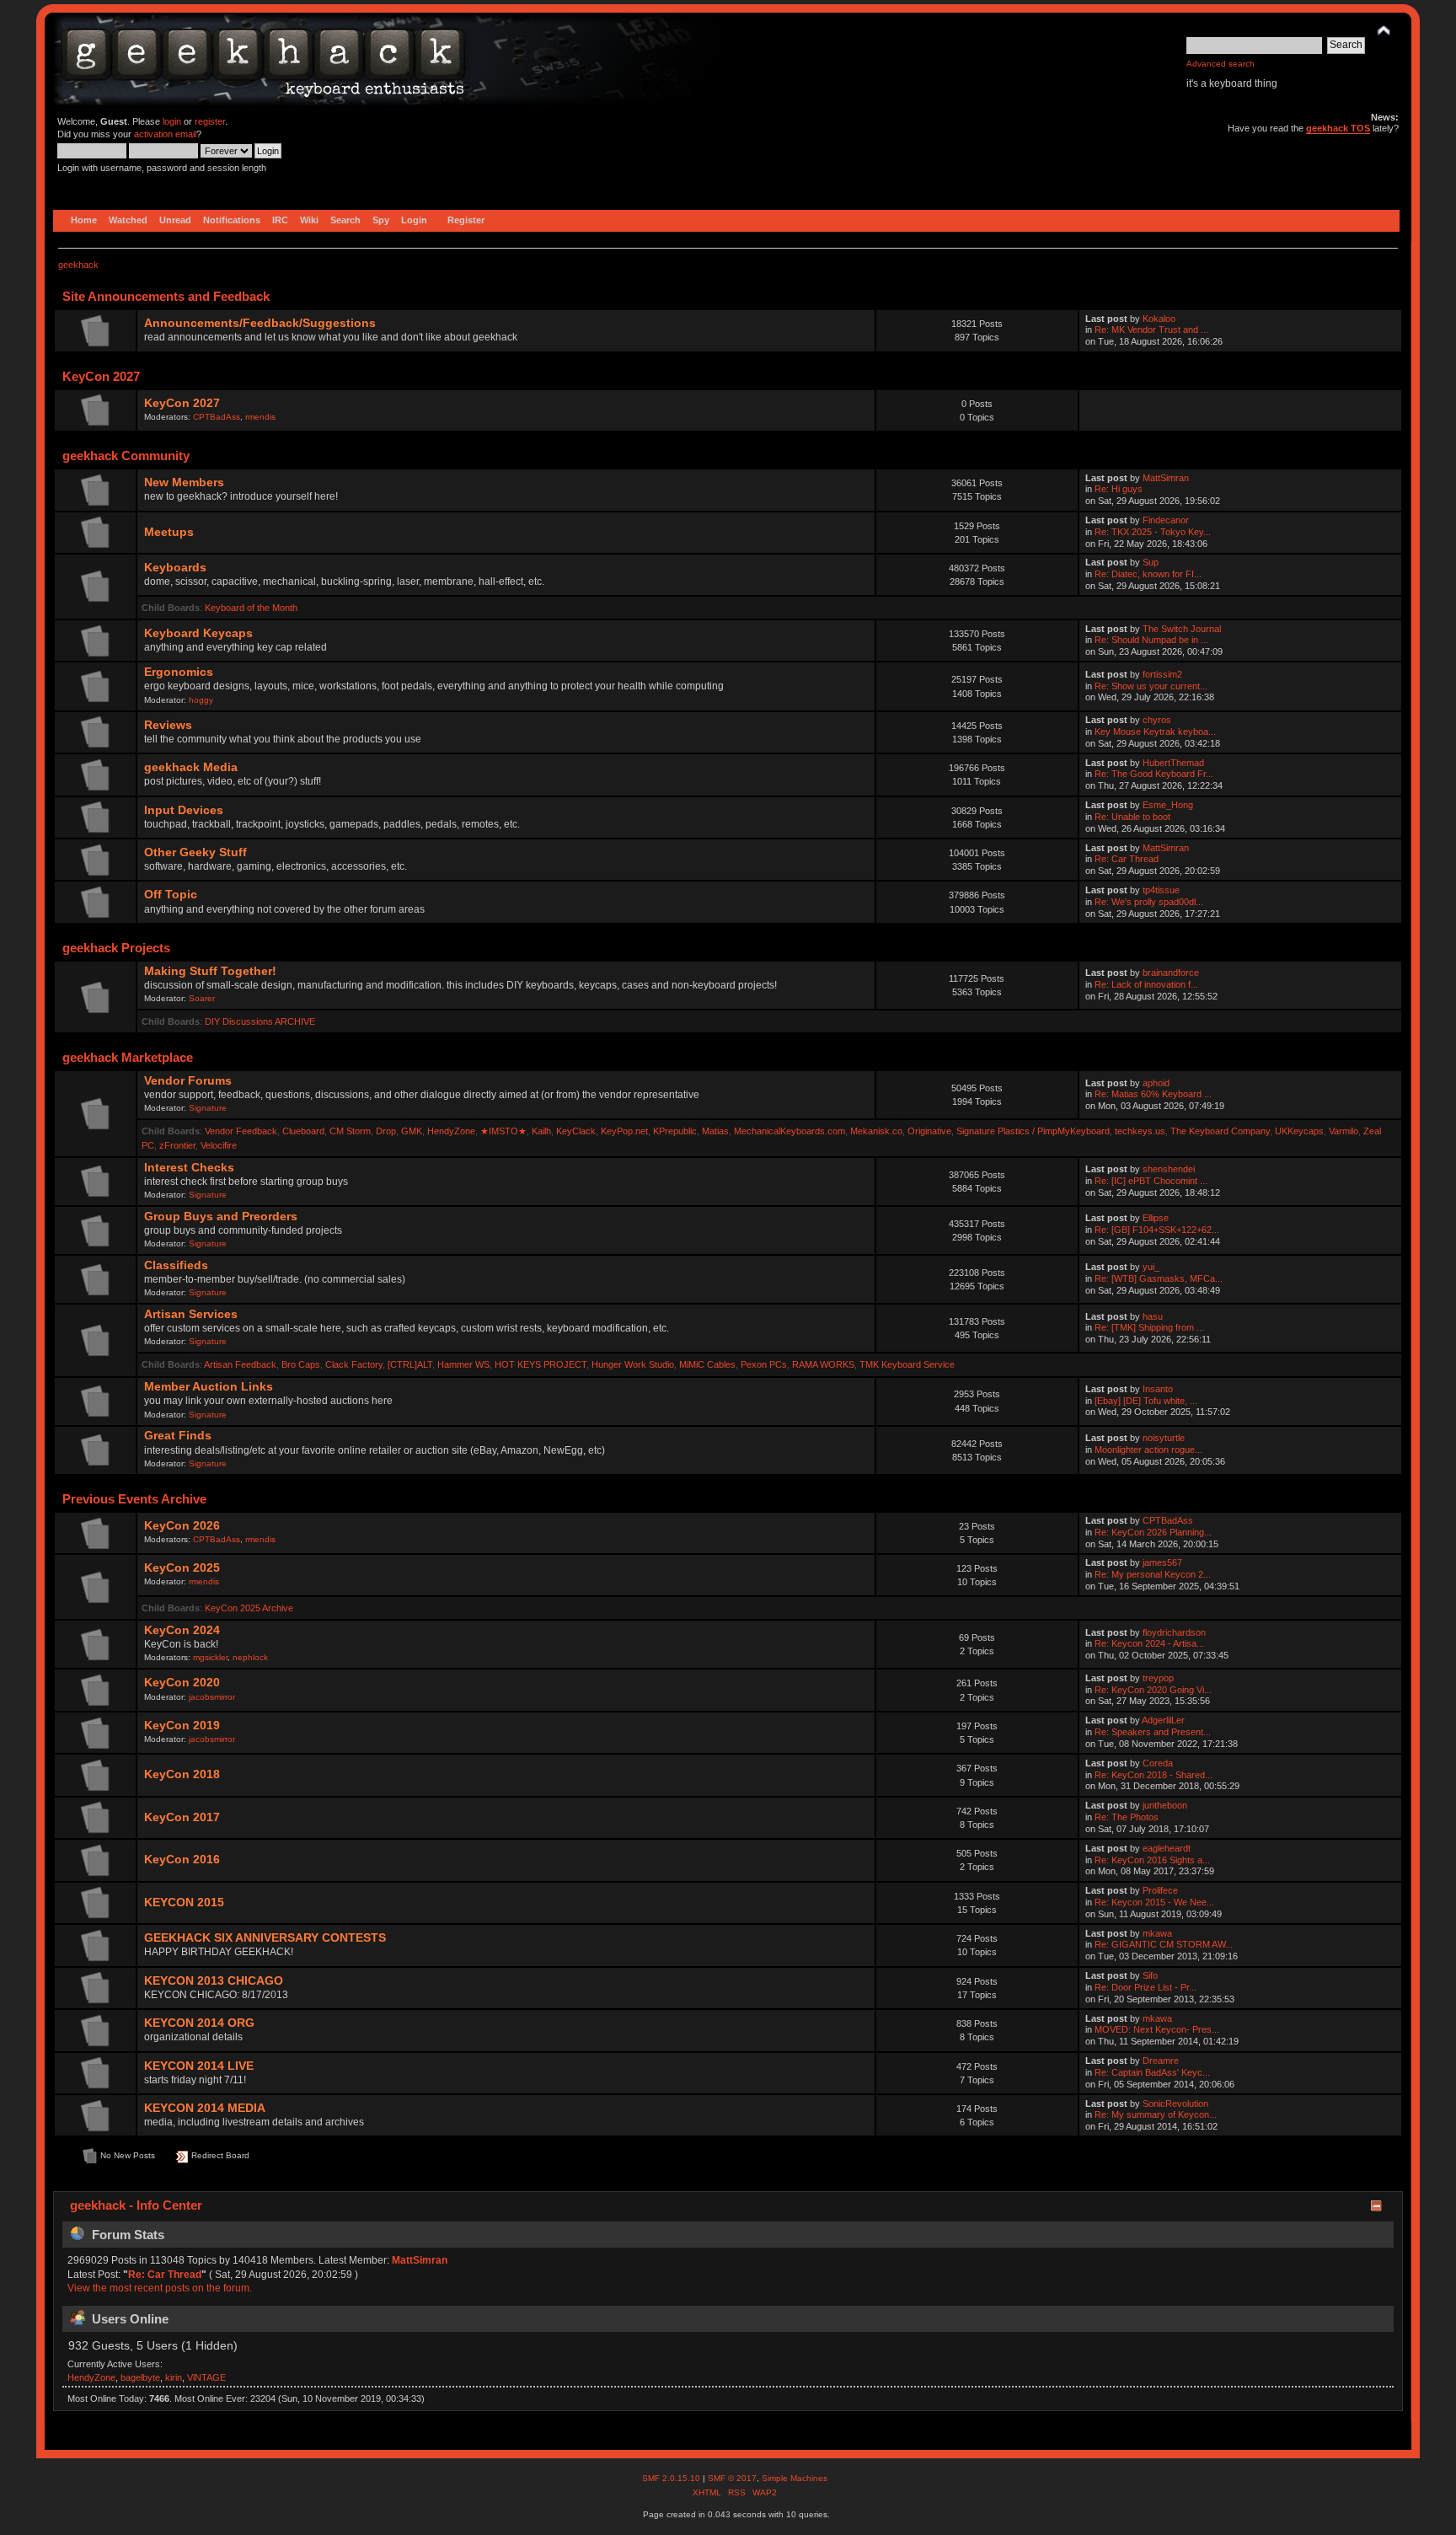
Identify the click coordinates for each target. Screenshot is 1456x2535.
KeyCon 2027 (182, 403)
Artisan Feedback (240, 1364)
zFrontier (177, 1145)
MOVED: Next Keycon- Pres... (1157, 2029)
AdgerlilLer (1163, 1720)
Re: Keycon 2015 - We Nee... (1154, 1902)
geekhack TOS (1338, 128)
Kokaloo (1159, 319)
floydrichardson (1174, 1632)
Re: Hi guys (1119, 489)
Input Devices (184, 810)
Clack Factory (354, 1364)
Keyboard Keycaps (198, 633)
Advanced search (1220, 64)
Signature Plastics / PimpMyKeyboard (1033, 1131)
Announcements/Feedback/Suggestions (260, 323)
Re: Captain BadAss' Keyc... (1152, 2072)
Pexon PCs (764, 1364)
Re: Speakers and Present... (1153, 1732)
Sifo (1150, 1975)
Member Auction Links (209, 1387)
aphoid (1156, 1083)
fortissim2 (1162, 674)
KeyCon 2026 (182, 1526)
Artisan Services (191, 1314)
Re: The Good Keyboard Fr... (1154, 774)
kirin (174, 2377)
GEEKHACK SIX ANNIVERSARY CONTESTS (265, 1938)
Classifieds (176, 1265)
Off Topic (171, 895)
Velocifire (219, 1145)
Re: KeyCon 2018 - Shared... (1154, 1775)
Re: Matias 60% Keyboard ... (1153, 1094)
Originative (929, 1131)
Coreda (1158, 1763)
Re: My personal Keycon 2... (1153, 1574)
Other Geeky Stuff (195, 852)
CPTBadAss (217, 417)
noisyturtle (1164, 1438)
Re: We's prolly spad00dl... (1149, 902)
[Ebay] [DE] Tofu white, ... (1146, 1401)
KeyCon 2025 (182, 1568)
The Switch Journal (1182, 629)
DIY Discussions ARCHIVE (260, 1021)
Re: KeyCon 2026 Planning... (1153, 1532)
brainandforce (1171, 973)
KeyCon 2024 (182, 1630)
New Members (184, 482)
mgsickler (210, 1657)
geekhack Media (191, 767)
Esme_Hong (1168, 805)
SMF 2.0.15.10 (672, 2478)
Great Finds (178, 1436)
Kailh (541, 1131)
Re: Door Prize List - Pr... (1146, 1987)
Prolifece (1160, 1890)
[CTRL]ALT (410, 1364)
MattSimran (1166, 478)
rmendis (260, 417)
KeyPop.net (624, 1131)
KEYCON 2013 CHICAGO (214, 1981)
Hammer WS (463, 1364)
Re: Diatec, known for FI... (1148, 574)
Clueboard (303, 1131)
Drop (386, 1131)
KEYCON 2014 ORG (199, 2023)
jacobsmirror (212, 1697)
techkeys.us (1140, 1131)
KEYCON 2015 (184, 1903)
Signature (208, 1108)
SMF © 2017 (732, 2478)
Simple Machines (795, 2478)
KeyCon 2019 (182, 1726)
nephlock (250, 1657)
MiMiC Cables (707, 1364)
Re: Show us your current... (1151, 686)
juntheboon (1165, 1805)
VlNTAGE (206, 2377)
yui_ (1151, 1267)
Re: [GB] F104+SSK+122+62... (1157, 1230)
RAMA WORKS (823, 1364)
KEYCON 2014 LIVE (199, 2066)
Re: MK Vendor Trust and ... (1151, 330)
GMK (412, 1131)
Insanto (1158, 1389)
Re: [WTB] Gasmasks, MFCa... (1159, 1278)
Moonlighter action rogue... (1148, 1450)
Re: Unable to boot (1132, 817)
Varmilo (1344, 1131)
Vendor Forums (188, 1081)
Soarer (202, 998)
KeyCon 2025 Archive (249, 1608)
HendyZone (451, 1131)
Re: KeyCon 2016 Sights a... (1152, 1860)
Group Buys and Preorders (221, 1217)
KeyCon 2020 (182, 1683)
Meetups (169, 532)
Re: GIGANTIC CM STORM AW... (1164, 1944)
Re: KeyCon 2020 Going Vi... (1153, 1690)
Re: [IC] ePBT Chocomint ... (1151, 1181)
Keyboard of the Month (251, 608)
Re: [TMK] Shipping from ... (1149, 1327)
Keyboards (175, 568)
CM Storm (350, 1131)
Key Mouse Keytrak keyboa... (1155, 732)
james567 (1162, 1562)
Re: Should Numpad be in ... (1151, 640)
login (172, 121)
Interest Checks (189, 1168)
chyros (1157, 720)
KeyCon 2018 (182, 1774)
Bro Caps (301, 1364)
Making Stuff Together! (210, 971)
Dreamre (1161, 2061)
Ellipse (1156, 1218)
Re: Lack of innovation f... (1146, 984)
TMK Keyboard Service (907, 1364)
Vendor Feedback (241, 1131)
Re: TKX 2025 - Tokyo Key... (1153, 532)
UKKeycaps (1299, 1131)
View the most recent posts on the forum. (160, 2288)
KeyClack (576, 1131)
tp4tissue (1161, 890)
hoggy (201, 700)
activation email (165, 134)
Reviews (168, 725)
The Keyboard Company (1220, 1131)
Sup (1151, 562)
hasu (1153, 1316)
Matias (715, 1131)
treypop (1158, 1678)
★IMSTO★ (503, 1131)
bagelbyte (140, 2377)
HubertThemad (1173, 763)
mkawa (1157, 1933)
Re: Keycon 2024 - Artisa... (1149, 1643)
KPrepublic (675, 1131)
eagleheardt (1167, 1848)
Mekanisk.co (876, 1131)
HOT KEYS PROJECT (541, 1364)
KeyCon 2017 (182, 1817)
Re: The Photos (1127, 1817)
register (210, 121)
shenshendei (1169, 1169)
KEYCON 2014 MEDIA (205, 2108)
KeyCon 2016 (182, 1860)
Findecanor (1166, 520)
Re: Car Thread (1127, 859)
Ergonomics (179, 672)
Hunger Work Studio (633, 1364)
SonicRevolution (1175, 2104)
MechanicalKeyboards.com (790, 1131)
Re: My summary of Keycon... (1156, 2114)
